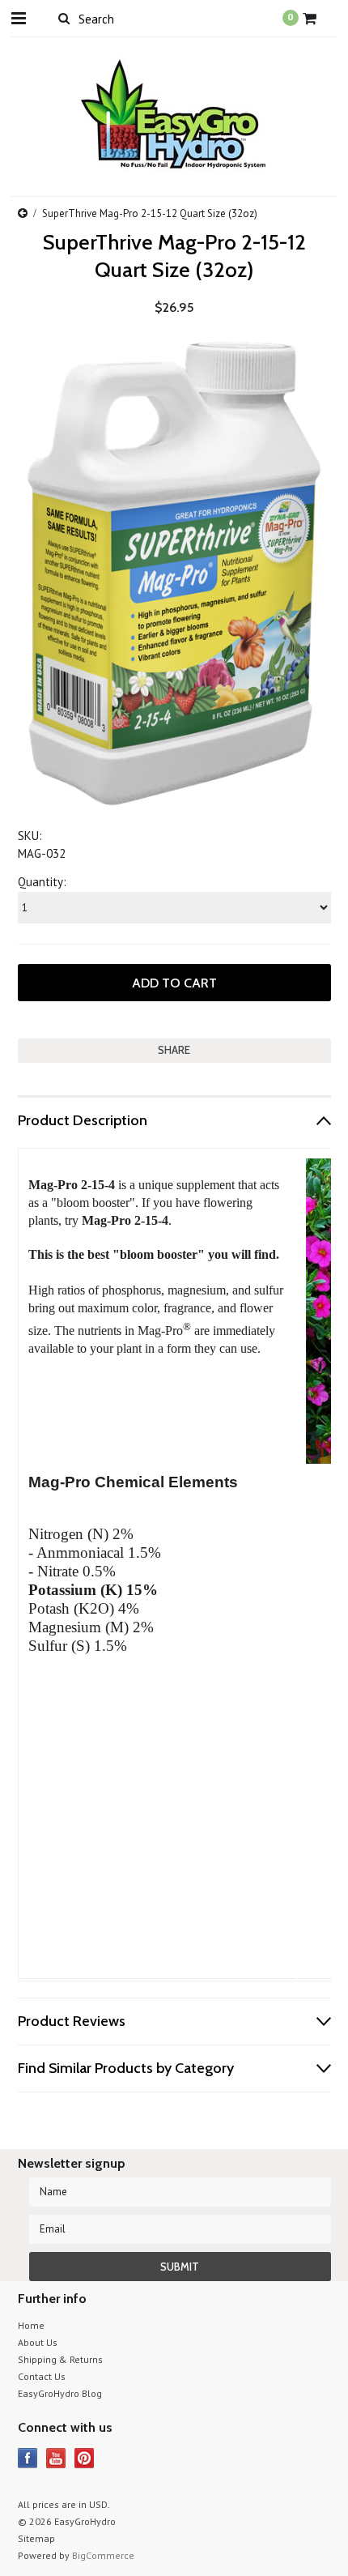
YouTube (56, 2458)
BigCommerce (103, 2555)
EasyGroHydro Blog (60, 2393)
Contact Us (42, 2376)
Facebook (28, 2458)
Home (31, 2325)
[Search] (64, 18)
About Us (38, 2342)
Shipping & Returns (60, 2359)
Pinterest (85, 2458)
